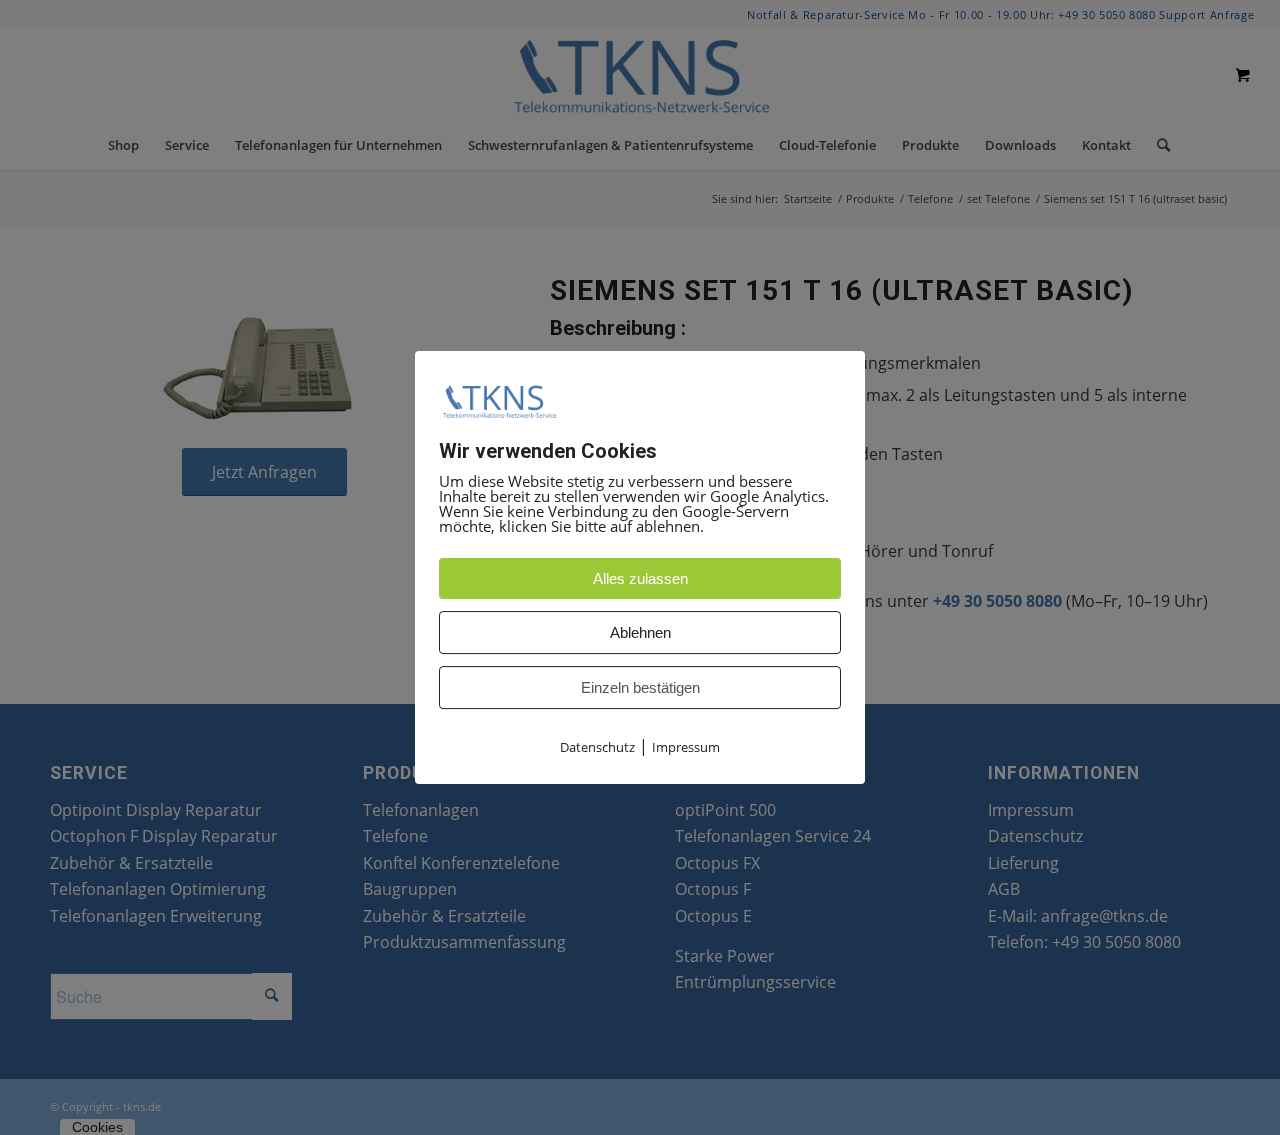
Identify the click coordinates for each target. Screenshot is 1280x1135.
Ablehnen (640, 632)
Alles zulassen (640, 578)
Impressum (686, 747)
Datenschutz (597, 747)
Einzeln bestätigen (640, 687)
